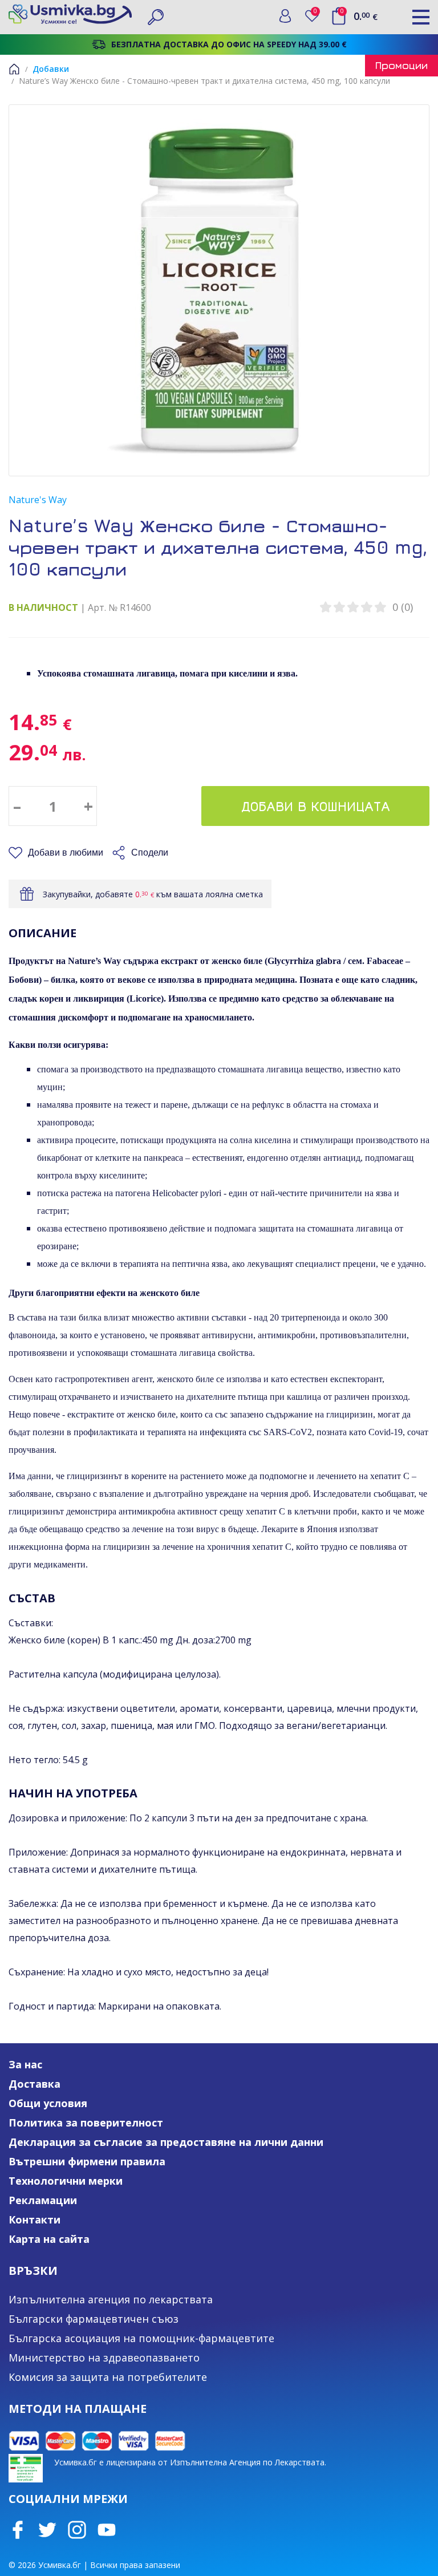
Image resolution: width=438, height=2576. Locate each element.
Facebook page (18, 2530)
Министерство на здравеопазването (104, 2358)
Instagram (77, 2530)
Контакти (35, 2219)
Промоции (401, 65)
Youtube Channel (107, 2530)
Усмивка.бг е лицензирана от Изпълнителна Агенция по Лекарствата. (190, 2462)
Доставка (35, 2084)
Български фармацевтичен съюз (94, 2319)
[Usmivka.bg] (70, 14)
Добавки (51, 69)
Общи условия (48, 2103)
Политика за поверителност (86, 2123)
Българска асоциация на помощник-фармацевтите (141, 2338)
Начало (14, 69)
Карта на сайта (49, 2239)
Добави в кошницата (316, 806)
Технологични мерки (66, 2181)
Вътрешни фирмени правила (87, 2161)
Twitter (47, 2530)
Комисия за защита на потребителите (108, 2377)
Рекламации (43, 2200)
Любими (317, 13)
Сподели (150, 852)
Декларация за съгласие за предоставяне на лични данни (166, 2142)
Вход (285, 16)
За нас (25, 2064)
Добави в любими (66, 852)
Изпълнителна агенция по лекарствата (111, 2299)
